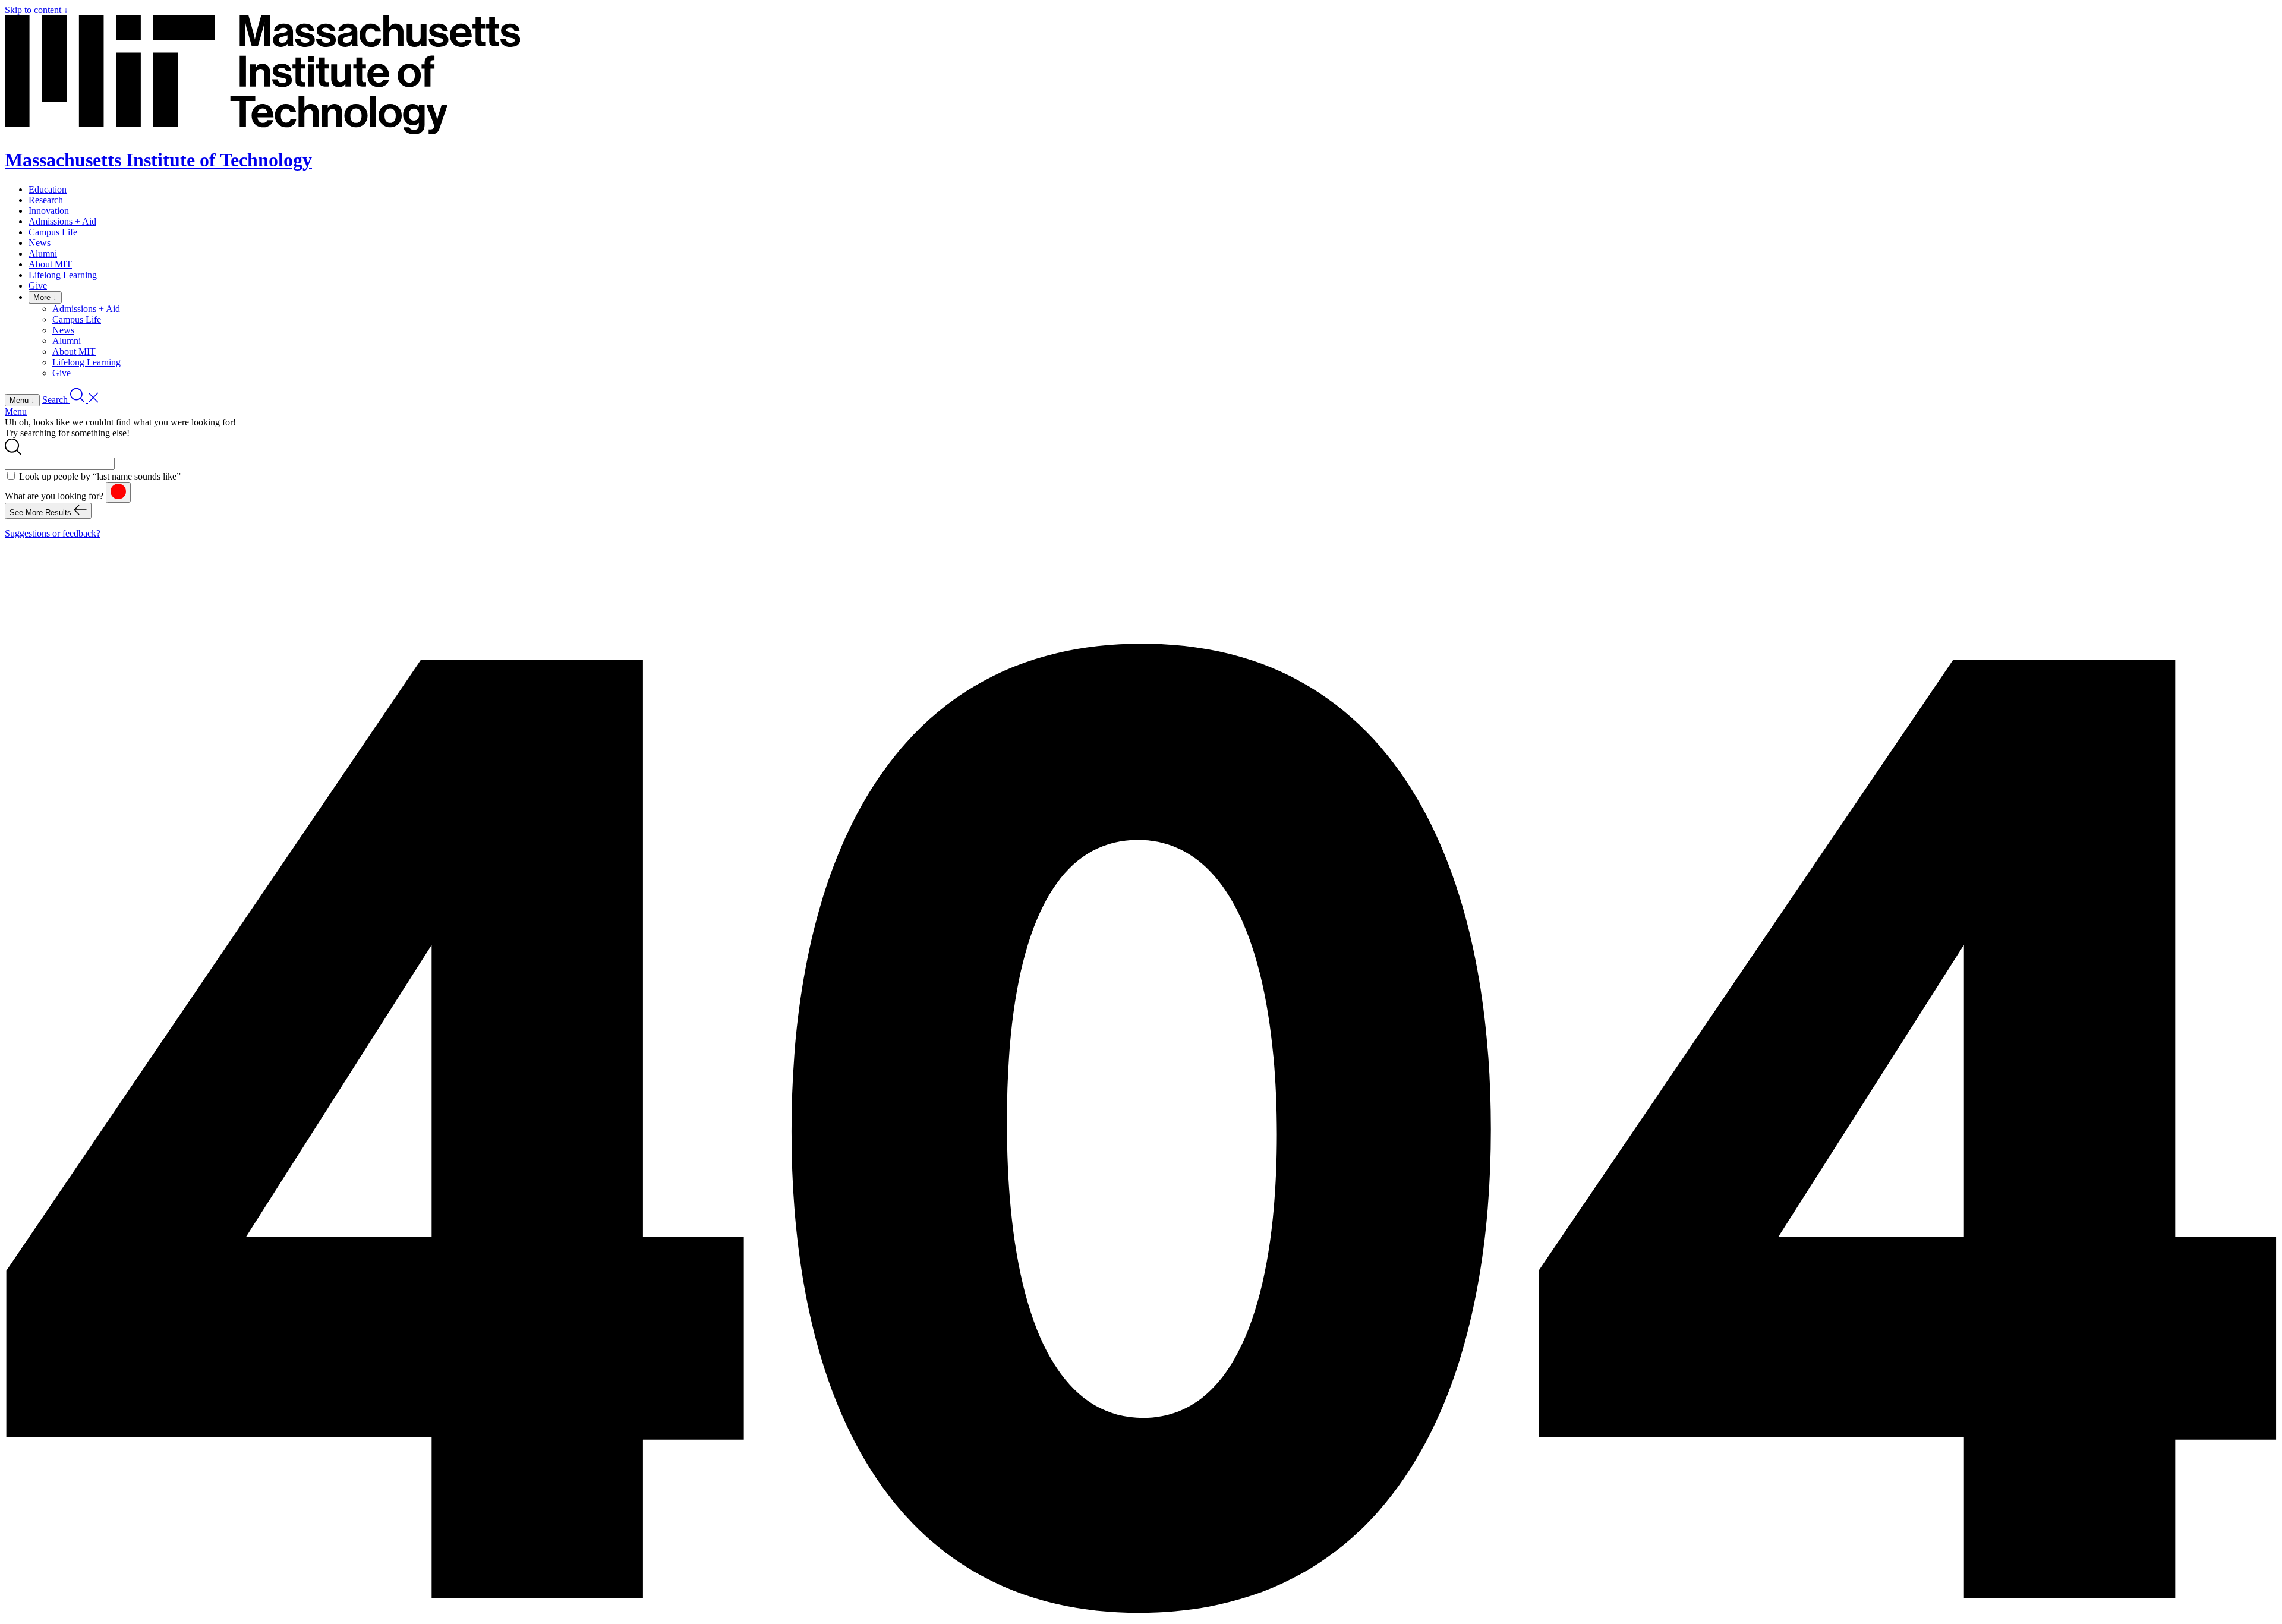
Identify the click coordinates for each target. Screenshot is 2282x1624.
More (45, 297)
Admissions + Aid (62, 221)
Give (38, 286)
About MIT (50, 264)
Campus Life (53, 232)
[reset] (118, 492)
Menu (16, 411)
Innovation (49, 211)
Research (46, 200)
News (40, 243)
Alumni (43, 253)
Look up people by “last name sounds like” (100, 476)
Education (48, 189)
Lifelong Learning (63, 275)
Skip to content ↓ (37, 10)
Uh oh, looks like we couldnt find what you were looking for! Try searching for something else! (120, 428)
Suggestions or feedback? (53, 533)
